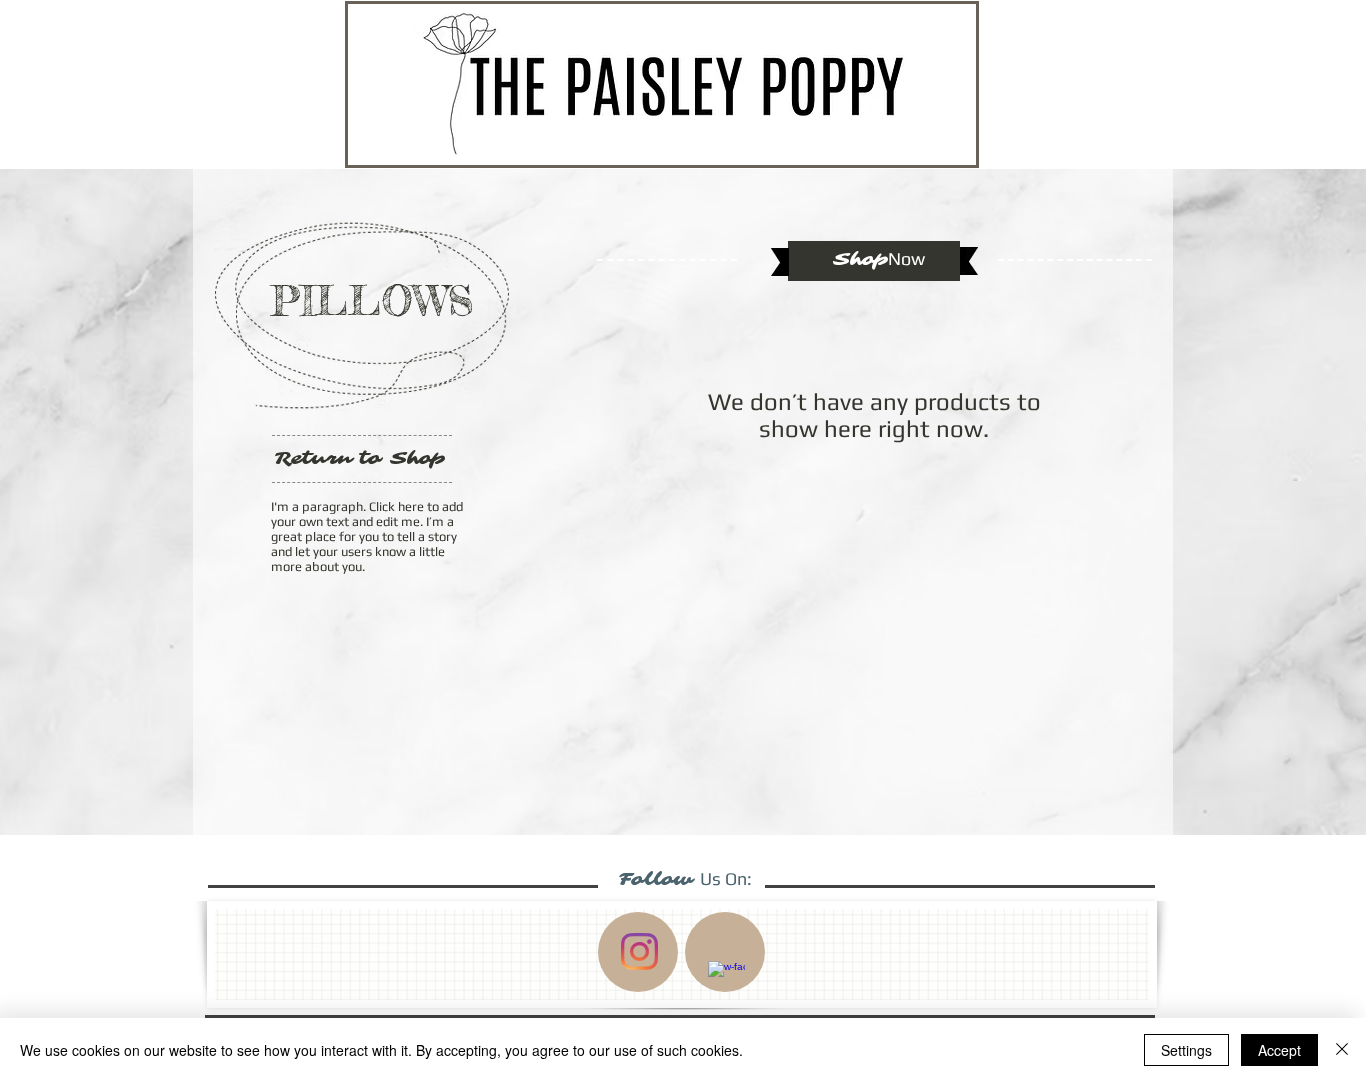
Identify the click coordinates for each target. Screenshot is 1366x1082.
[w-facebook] (726, 979)
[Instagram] (639, 951)
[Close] (1342, 1050)
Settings (1186, 1050)
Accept (1279, 1050)
